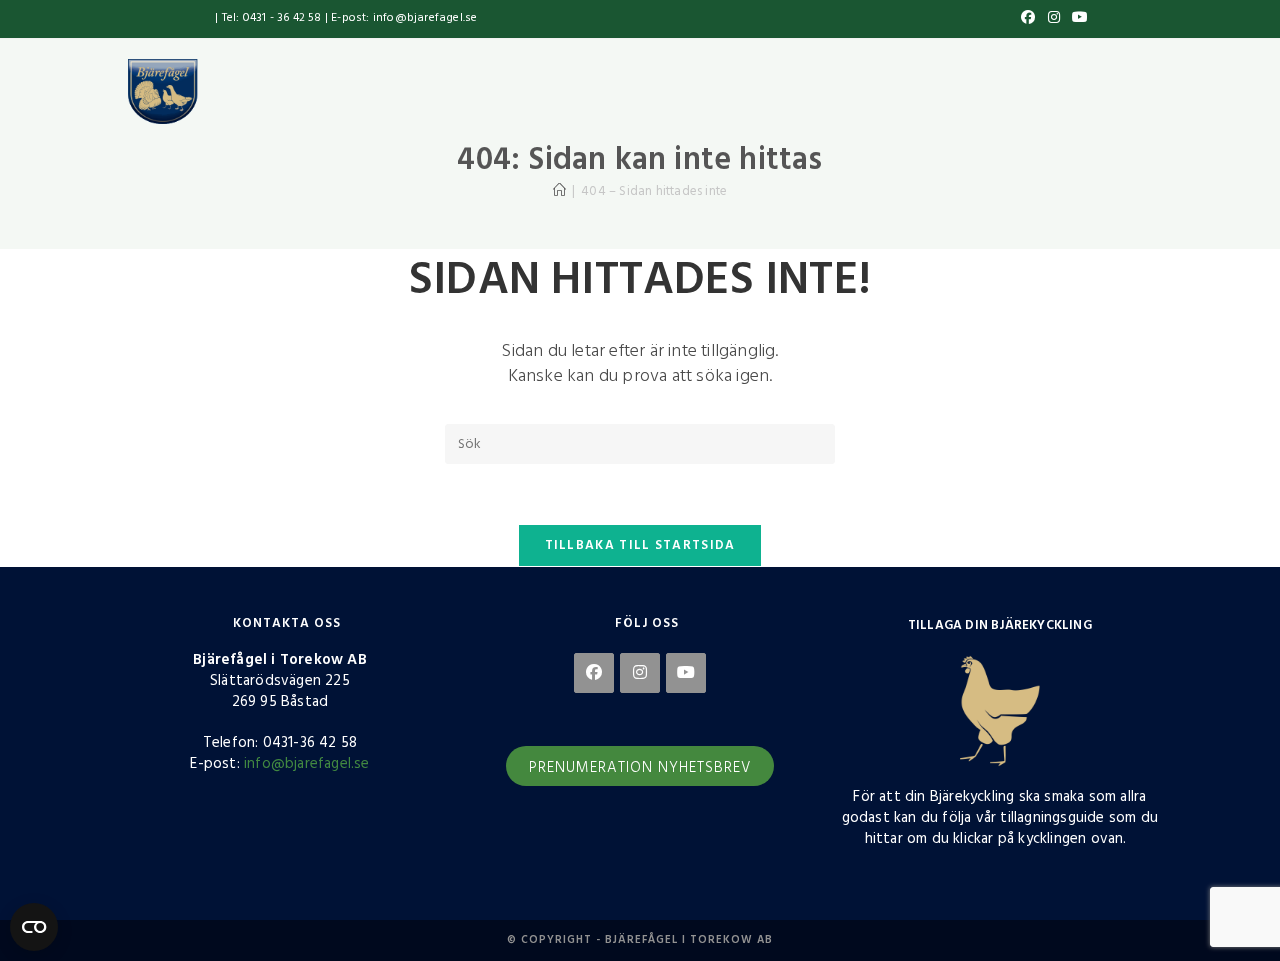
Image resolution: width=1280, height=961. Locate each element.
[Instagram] (640, 673)
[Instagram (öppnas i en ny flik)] (1054, 19)
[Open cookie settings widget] (34, 927)
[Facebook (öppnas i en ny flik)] (1028, 19)
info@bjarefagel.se (307, 764)
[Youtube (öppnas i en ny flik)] (1077, 19)
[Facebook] (594, 673)
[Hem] (559, 191)
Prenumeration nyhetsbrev (640, 768)
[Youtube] (686, 673)
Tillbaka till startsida (640, 545)
